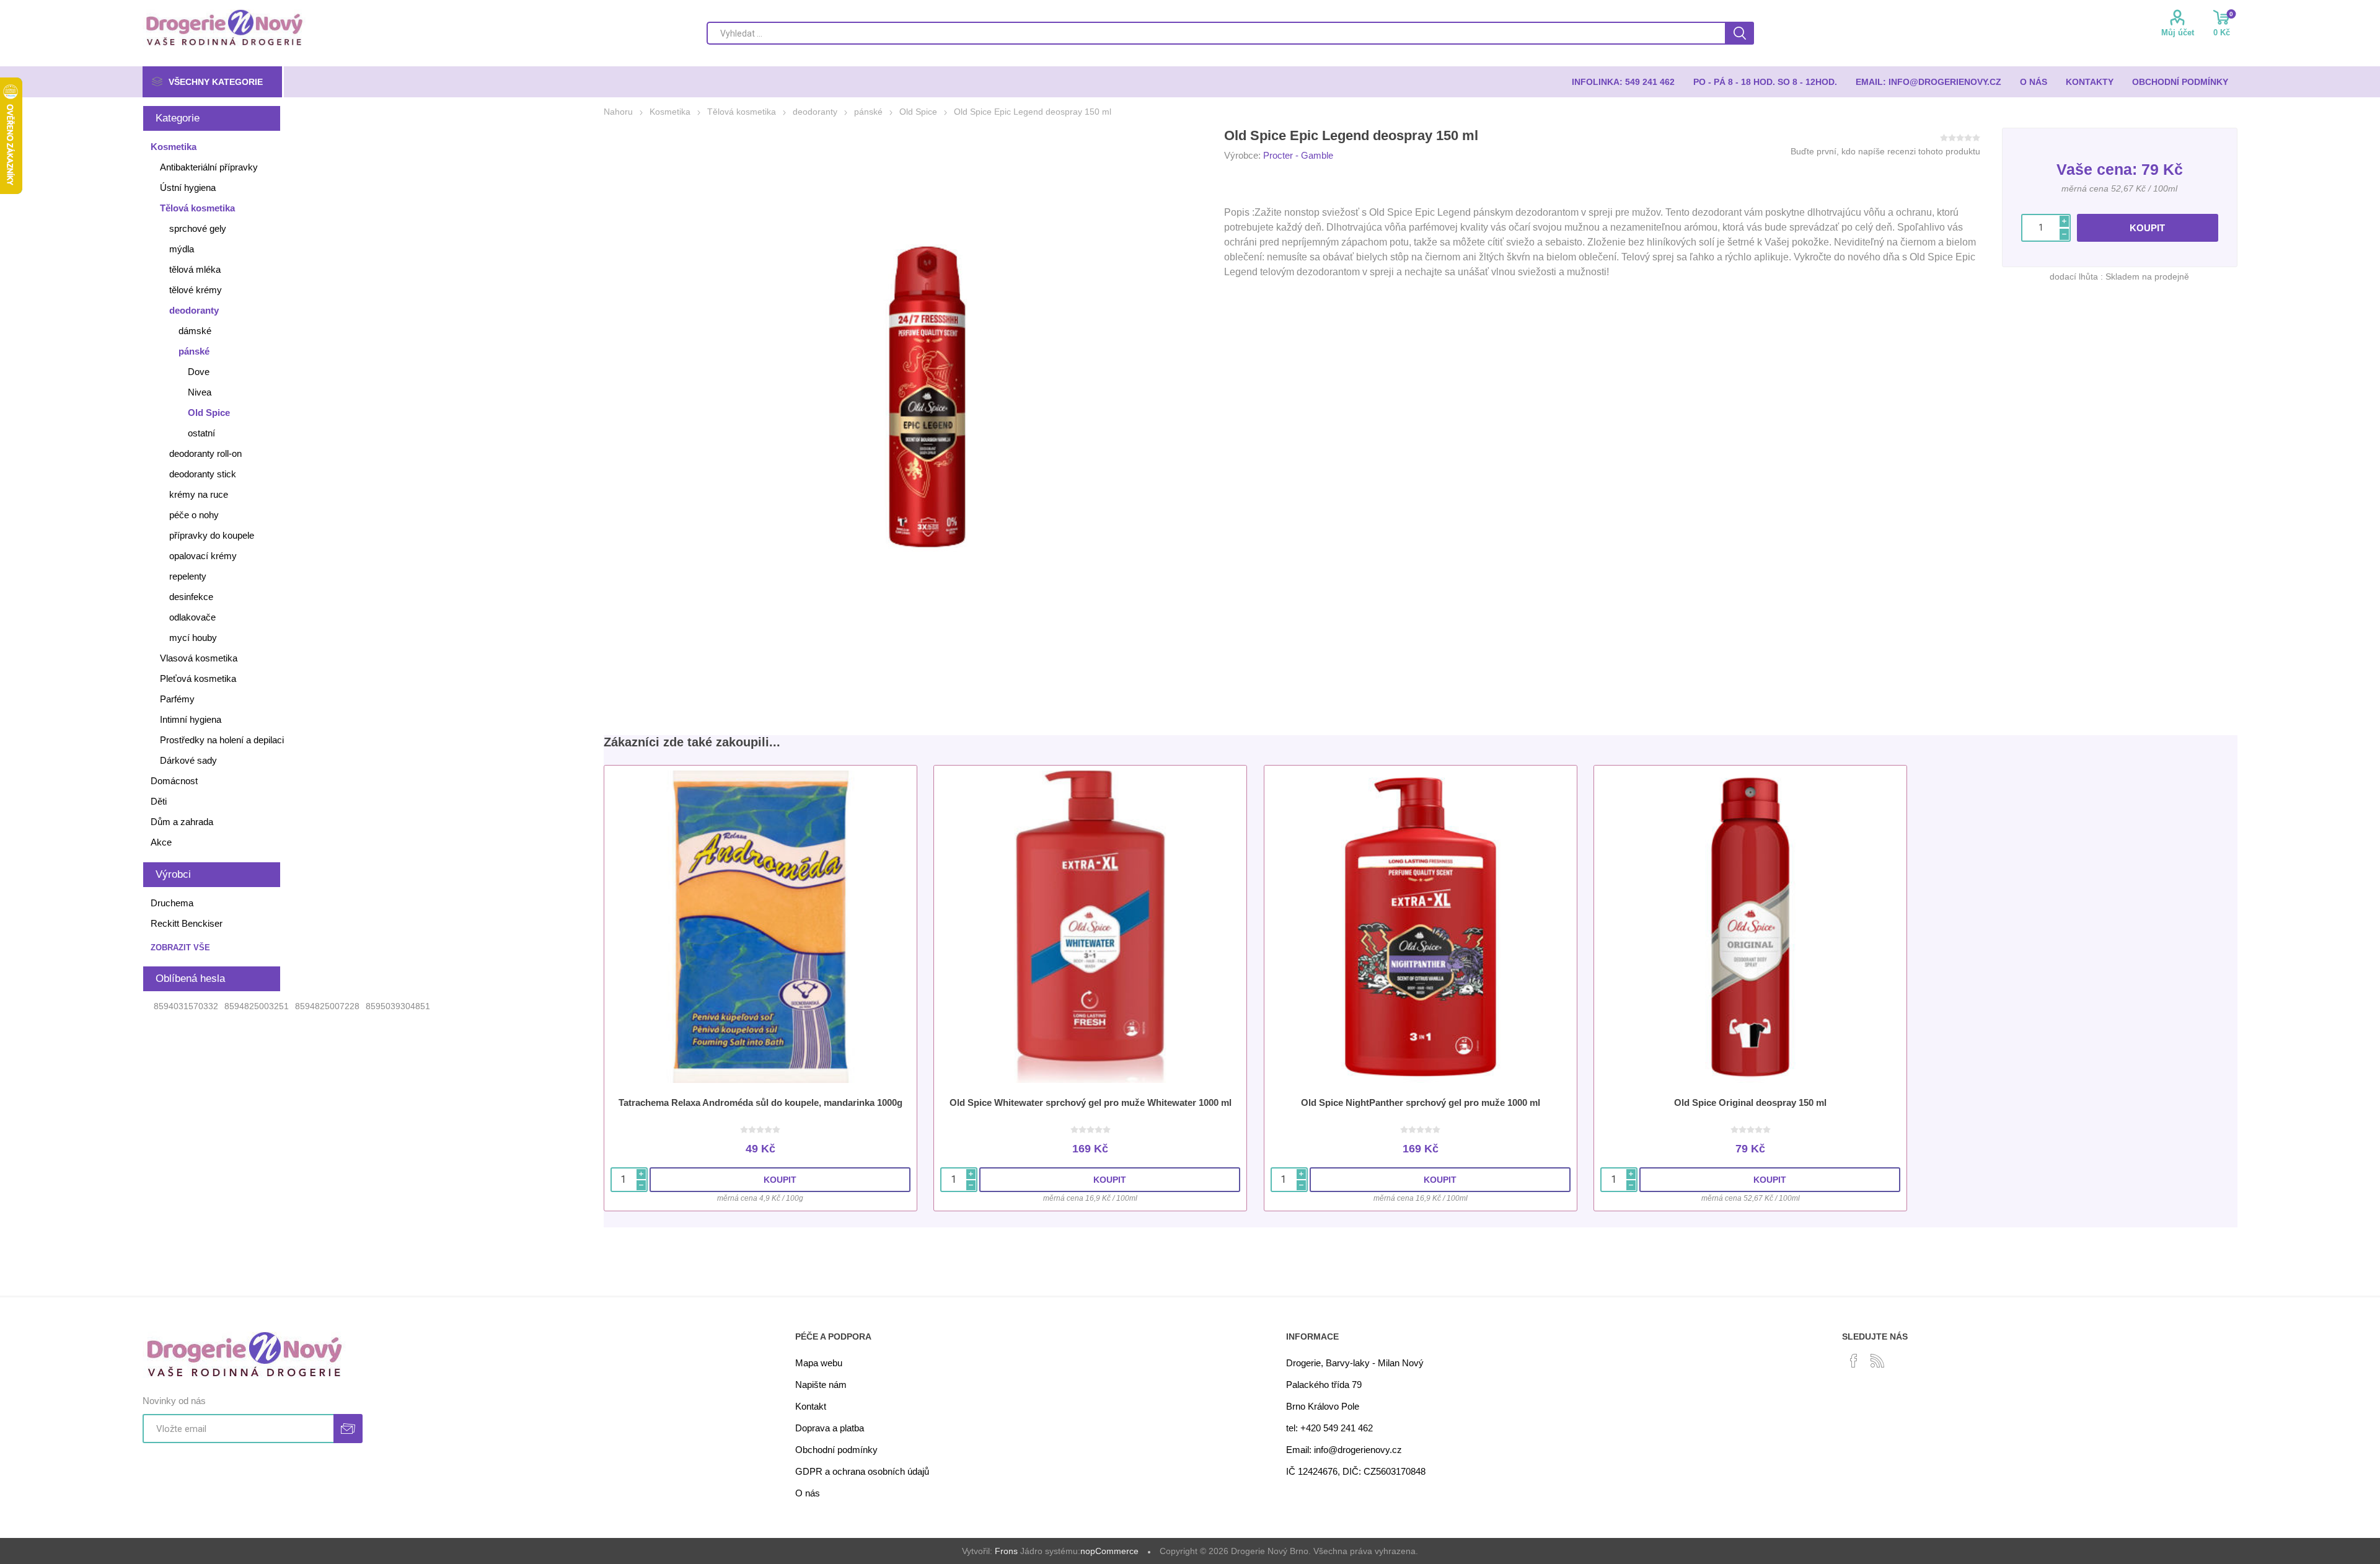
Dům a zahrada (182, 822)
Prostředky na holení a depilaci (222, 740)
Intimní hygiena (191, 719)
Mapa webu (819, 1363)
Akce (161, 842)
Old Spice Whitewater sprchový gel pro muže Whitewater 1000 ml (1091, 1102)
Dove (199, 372)
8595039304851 (398, 1006)
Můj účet (2178, 33)
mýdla (182, 249)
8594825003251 (257, 1006)
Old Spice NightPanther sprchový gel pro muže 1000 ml (1421, 1102)
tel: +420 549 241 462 (1329, 1428)
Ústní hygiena (188, 188)
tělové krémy (196, 290)
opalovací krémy (203, 556)
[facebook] (1854, 1361)
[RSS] (1877, 1361)
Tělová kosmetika (197, 208)
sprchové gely (198, 228)
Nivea (200, 392)
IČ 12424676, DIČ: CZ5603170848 (1356, 1471)
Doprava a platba (830, 1428)
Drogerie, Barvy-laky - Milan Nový (1355, 1363)
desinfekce (191, 597)
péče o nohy (194, 515)
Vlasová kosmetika (199, 658)
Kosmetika (174, 147)
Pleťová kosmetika (198, 678)
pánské (194, 351)
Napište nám (821, 1385)
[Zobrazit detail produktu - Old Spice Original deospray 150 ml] (1750, 927)
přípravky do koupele (212, 535)
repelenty (188, 576)
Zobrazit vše (180, 948)
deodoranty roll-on (205, 453)
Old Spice (209, 413)
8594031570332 (186, 1006)
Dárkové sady (188, 760)
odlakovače (192, 617)
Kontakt (811, 1406)
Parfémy (177, 699)
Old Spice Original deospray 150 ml (1750, 1102)
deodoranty (194, 310)
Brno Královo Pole (1323, 1406)
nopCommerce (1109, 1551)
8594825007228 (327, 1006)
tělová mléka (195, 269)
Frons (1006, 1551)
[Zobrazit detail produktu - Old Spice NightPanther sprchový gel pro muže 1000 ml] (1421, 927)
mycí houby (193, 638)
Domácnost (174, 781)
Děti (159, 801)
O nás (808, 1493)
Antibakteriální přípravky (209, 167)
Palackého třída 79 (1324, 1385)
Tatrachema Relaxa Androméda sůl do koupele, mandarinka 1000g (760, 1102)
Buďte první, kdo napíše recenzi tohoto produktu (1885, 151)
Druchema (172, 903)
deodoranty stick (203, 474)
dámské (195, 331)
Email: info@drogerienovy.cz (1344, 1450)
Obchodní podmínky (836, 1450)
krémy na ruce (199, 494)
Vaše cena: (2097, 169)
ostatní (201, 433)
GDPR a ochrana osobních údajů (862, 1471)
